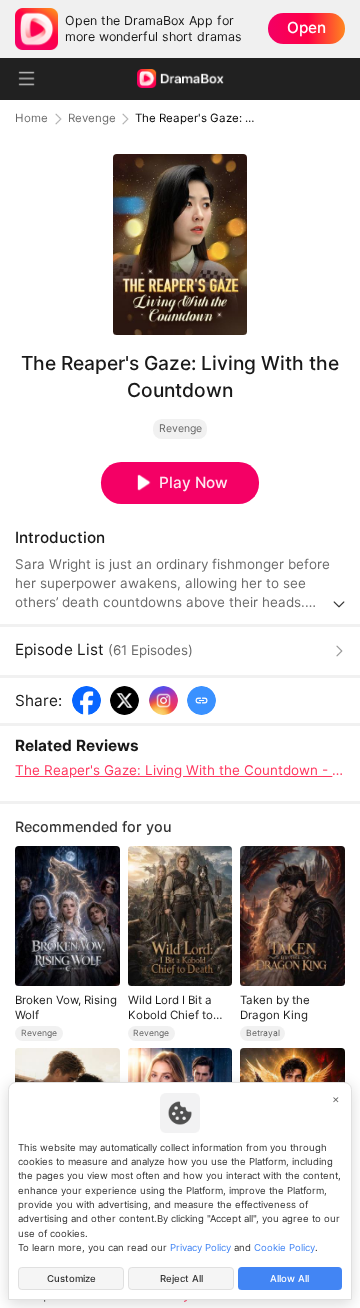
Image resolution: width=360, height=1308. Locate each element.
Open (306, 27)
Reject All (181, 1278)
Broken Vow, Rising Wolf (66, 1007)
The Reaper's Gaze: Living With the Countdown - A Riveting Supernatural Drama (179, 770)
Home (31, 118)
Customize (71, 1278)
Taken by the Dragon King (275, 1007)
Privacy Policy (200, 1247)
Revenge (92, 118)
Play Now (193, 482)
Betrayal (263, 1033)
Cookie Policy (284, 1247)
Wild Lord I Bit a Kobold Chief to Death (170, 1007)
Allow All (289, 1278)
